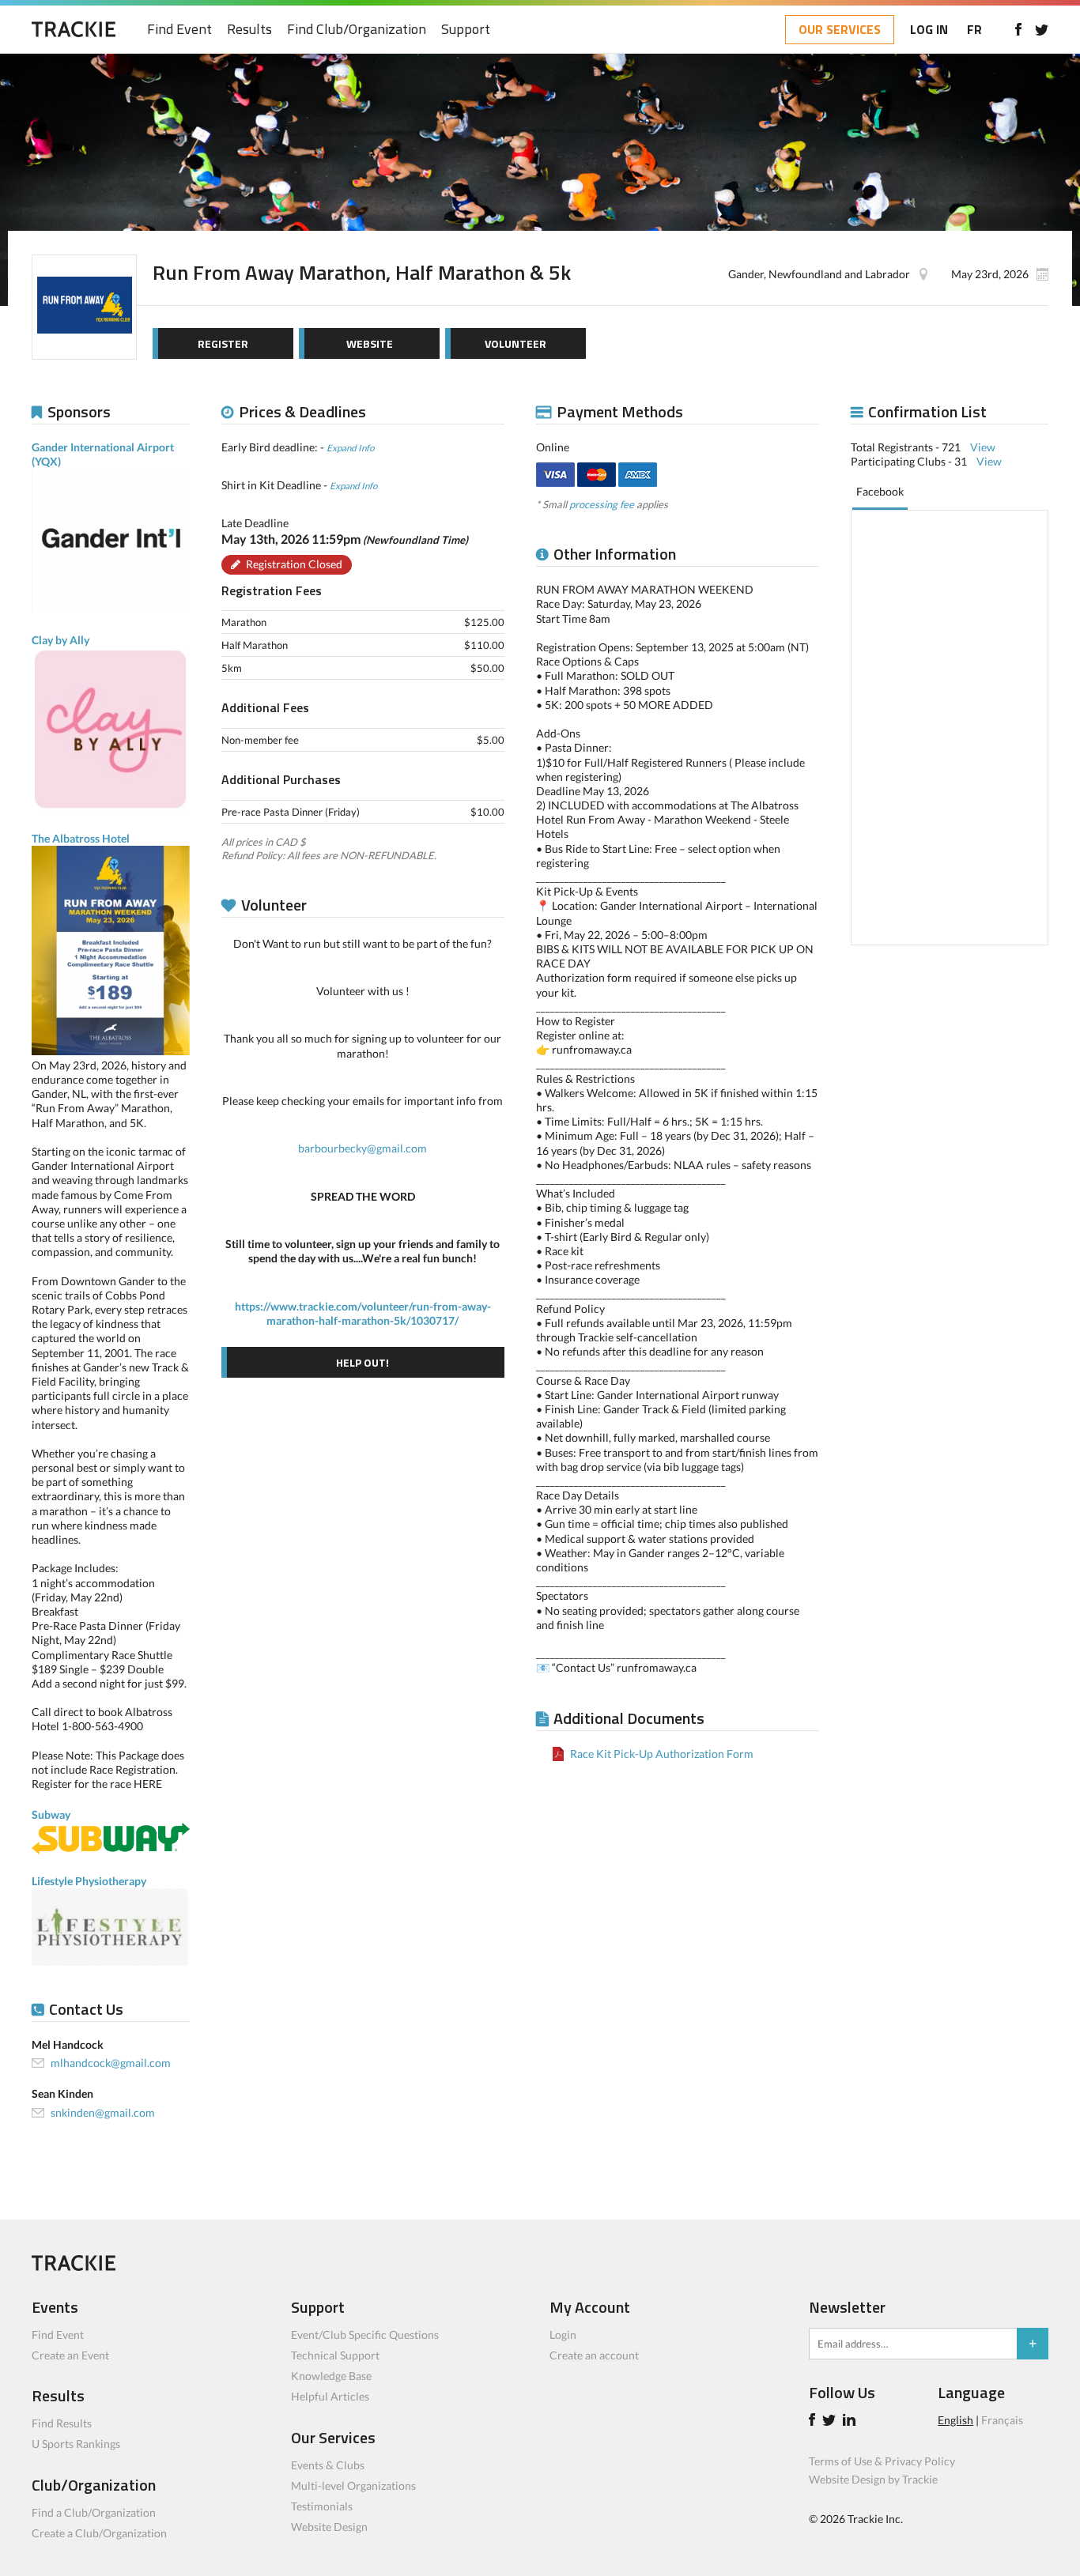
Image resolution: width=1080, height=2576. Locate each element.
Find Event (179, 30)
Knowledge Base (331, 2376)
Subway (51, 1814)
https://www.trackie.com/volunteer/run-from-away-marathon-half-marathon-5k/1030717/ (363, 1313)
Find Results (62, 2423)
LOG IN (929, 29)
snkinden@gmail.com (103, 2112)
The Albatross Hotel (81, 838)
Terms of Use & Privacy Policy (882, 2461)
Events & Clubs (328, 2465)
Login (563, 2335)
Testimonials (322, 2506)
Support (466, 30)
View (983, 447)
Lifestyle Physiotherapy (89, 1881)
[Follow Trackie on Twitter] (831, 2421)
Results (249, 30)
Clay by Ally (60, 640)
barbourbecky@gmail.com (363, 1148)
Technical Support (335, 2355)
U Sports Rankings (76, 2444)
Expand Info (350, 447)
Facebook (880, 491)
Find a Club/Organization (94, 2512)
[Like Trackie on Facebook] (814, 2421)
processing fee (602, 504)
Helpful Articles (330, 2396)
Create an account (594, 2355)
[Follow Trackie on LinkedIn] (852, 2421)
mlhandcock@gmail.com (111, 2063)
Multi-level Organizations (353, 2485)
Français (1002, 2420)
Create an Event (70, 2355)
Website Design (329, 2527)
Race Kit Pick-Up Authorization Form (662, 1754)
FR (974, 29)
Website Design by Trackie (873, 2479)
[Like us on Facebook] (1018, 29)
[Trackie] (74, 2267)
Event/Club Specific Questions (365, 2335)
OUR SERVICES (840, 29)
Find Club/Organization (357, 30)
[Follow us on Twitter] (1042, 29)
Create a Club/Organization (99, 2533)
